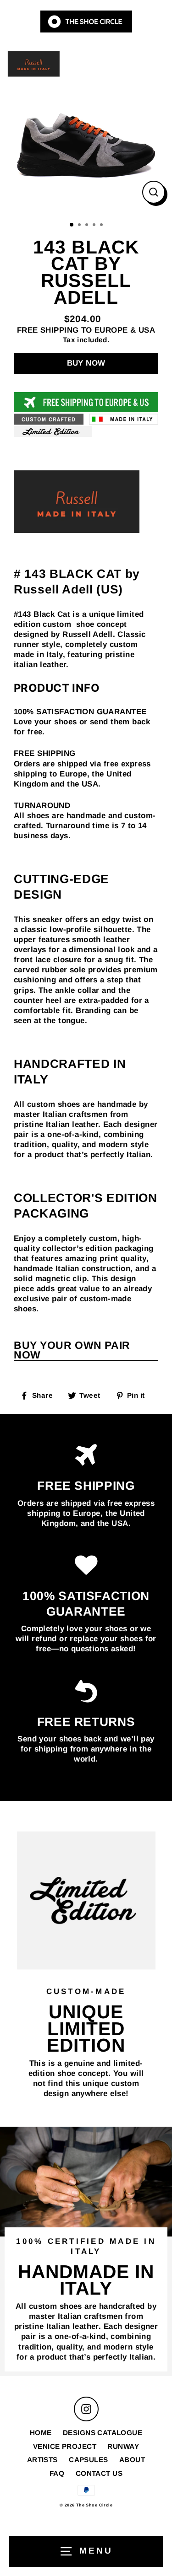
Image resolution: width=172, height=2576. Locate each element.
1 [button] (72, 225)
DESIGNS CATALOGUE (103, 2433)
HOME (41, 2433)
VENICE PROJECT (65, 2446)
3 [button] (88, 226)
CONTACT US (99, 2473)
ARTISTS (42, 2460)
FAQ (57, 2473)
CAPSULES (88, 2460)
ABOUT (132, 2460)
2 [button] (80, 226)
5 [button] (102, 226)
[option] (86, 129)
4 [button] (95, 226)
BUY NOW (86, 363)
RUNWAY (123, 2446)
